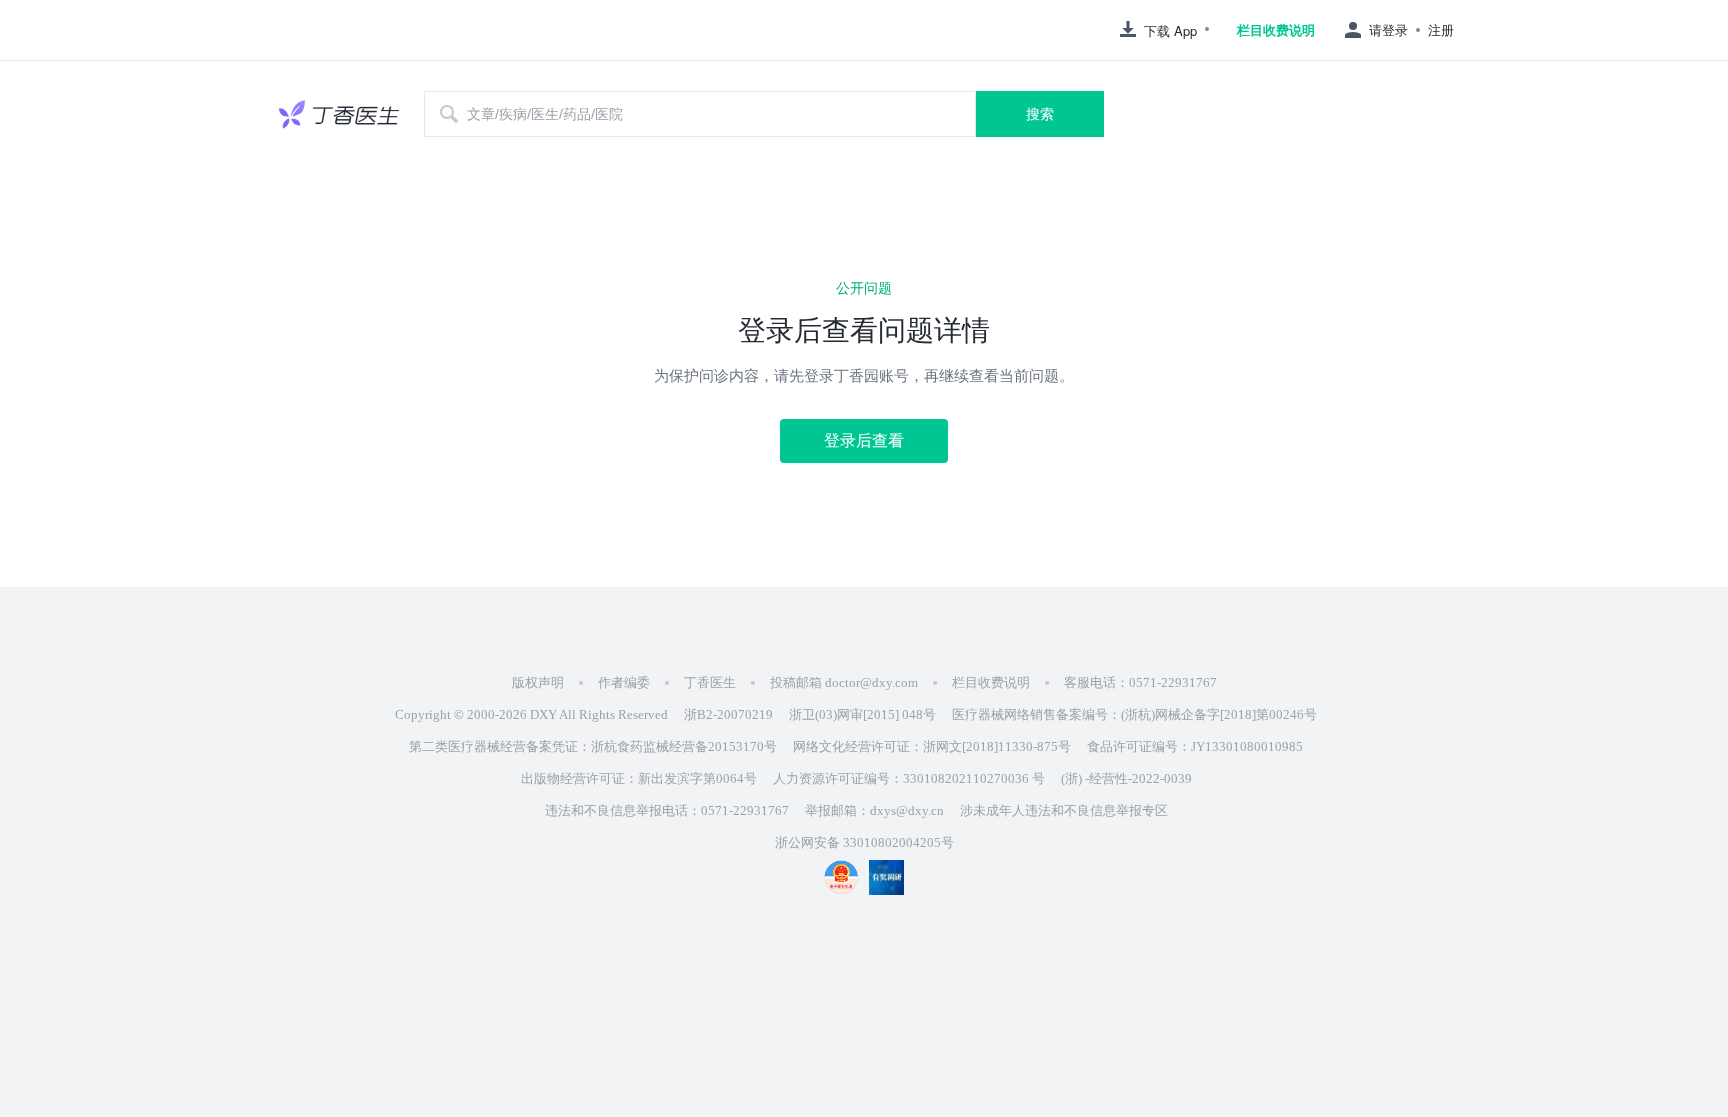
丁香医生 (710, 682)
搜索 (1040, 114)
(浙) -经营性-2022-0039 (1126, 778)
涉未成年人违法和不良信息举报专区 (1064, 810)
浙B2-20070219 (728, 714)
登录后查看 (864, 440)
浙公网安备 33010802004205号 (864, 842)
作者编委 (624, 682)
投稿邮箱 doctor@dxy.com (844, 682)
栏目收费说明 (1276, 30)
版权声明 (538, 682)
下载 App (1170, 30)
